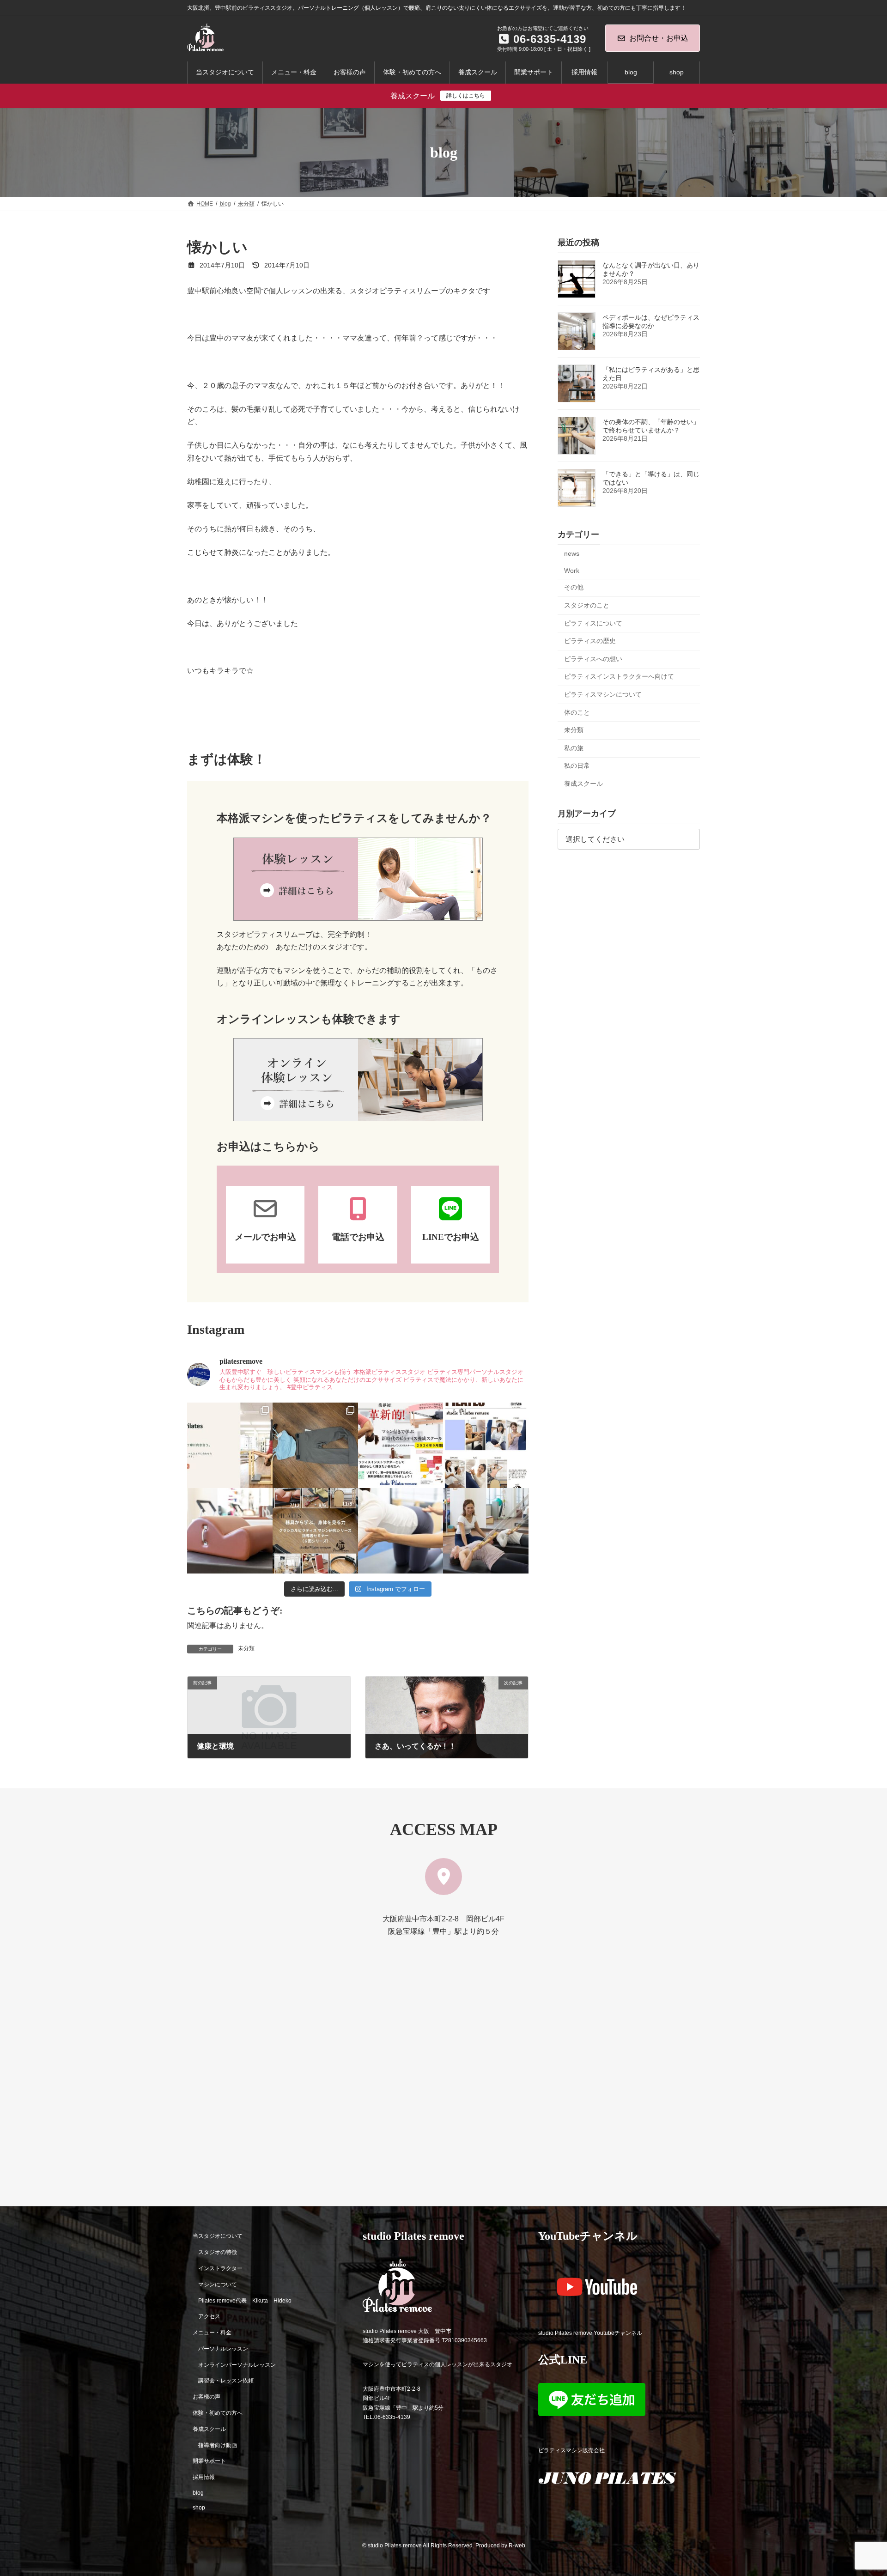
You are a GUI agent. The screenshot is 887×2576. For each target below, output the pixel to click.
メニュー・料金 (212, 2333)
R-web (517, 2546)
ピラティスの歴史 (590, 641)
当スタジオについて (218, 2236)
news (572, 553)
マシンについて (218, 2284)
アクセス (209, 2316)
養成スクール (583, 784)
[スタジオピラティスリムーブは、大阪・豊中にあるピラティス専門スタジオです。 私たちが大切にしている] (230, 1445)
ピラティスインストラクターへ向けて (619, 677)
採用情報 (204, 2477)
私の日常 (577, 766)
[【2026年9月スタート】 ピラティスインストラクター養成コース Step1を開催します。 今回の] (401, 1445)
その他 (574, 588)
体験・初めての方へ (218, 2413)
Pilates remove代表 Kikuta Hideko (245, 2300)
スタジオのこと (587, 605)
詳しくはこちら (466, 96)
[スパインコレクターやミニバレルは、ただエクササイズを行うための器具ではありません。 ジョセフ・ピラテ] (230, 1531)
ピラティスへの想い (593, 659)
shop (199, 2507)
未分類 (246, 1648)
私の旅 (574, 748)
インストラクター (220, 2268)
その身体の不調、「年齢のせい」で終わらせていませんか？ (651, 426)
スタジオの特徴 (218, 2252)
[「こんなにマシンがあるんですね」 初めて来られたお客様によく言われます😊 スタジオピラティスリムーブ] (401, 1531)
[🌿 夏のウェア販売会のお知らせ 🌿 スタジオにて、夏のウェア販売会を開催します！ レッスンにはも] (315, 1445)
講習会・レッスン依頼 (226, 2381)
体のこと (577, 712)
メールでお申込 (265, 1237)
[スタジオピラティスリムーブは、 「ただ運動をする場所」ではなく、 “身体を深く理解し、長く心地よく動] (486, 1531)
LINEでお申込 (451, 1237)
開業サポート (209, 2461)
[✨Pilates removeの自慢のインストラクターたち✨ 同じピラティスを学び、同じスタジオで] (486, 1445)
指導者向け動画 (218, 2445)
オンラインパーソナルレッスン (237, 2364)
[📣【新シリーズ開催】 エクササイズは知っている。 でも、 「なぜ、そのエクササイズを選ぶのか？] (315, 1531)
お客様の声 (207, 2397)
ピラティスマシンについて (603, 694)
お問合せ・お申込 (659, 38)
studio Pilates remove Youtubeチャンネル (590, 2333)
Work (572, 571)
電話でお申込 (358, 1237)
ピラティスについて (593, 623)
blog (198, 2493)
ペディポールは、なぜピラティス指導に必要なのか (651, 322)
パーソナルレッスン (223, 2349)
